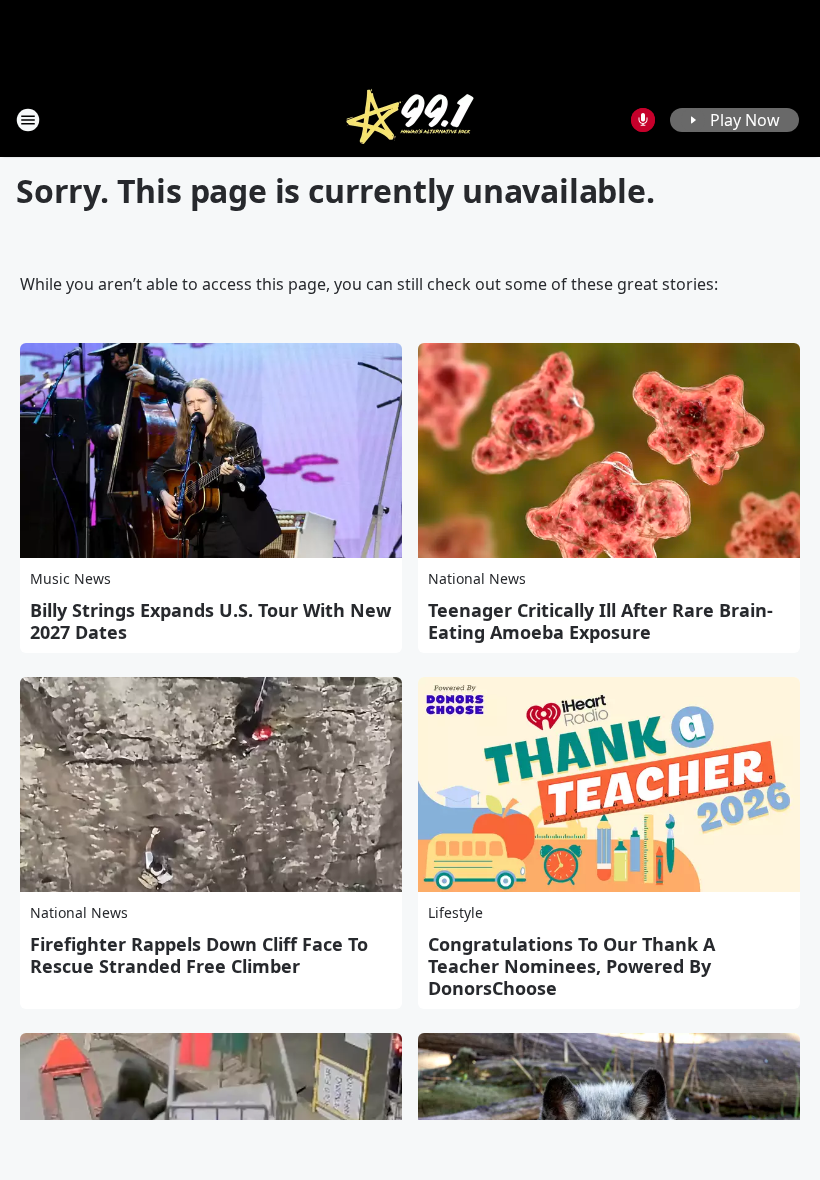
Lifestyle (455, 912)
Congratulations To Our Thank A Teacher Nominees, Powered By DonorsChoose (571, 966)
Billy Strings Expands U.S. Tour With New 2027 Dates (210, 621)
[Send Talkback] (643, 120)
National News (477, 578)
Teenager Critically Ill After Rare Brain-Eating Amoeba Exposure (600, 621)
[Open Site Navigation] (28, 120)
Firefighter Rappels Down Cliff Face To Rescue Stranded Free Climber (199, 955)
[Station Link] (410, 119)
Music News (70, 578)
